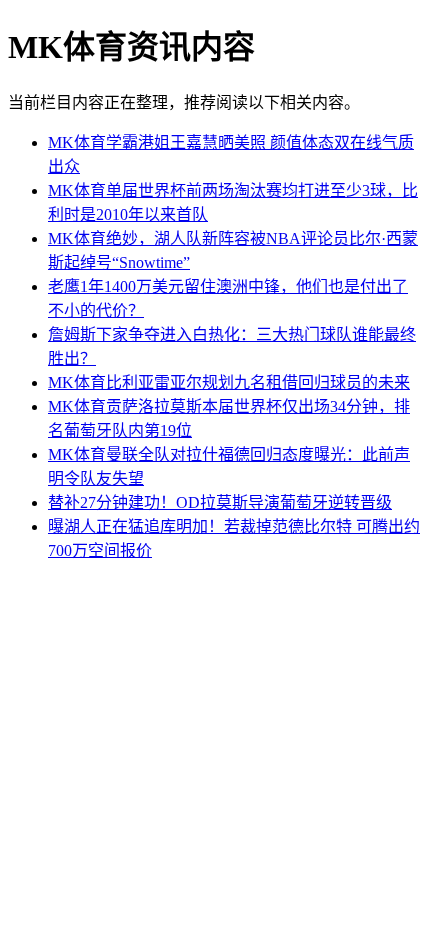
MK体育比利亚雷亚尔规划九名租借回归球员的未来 (229, 382)
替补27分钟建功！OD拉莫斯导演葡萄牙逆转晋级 (220, 502)
